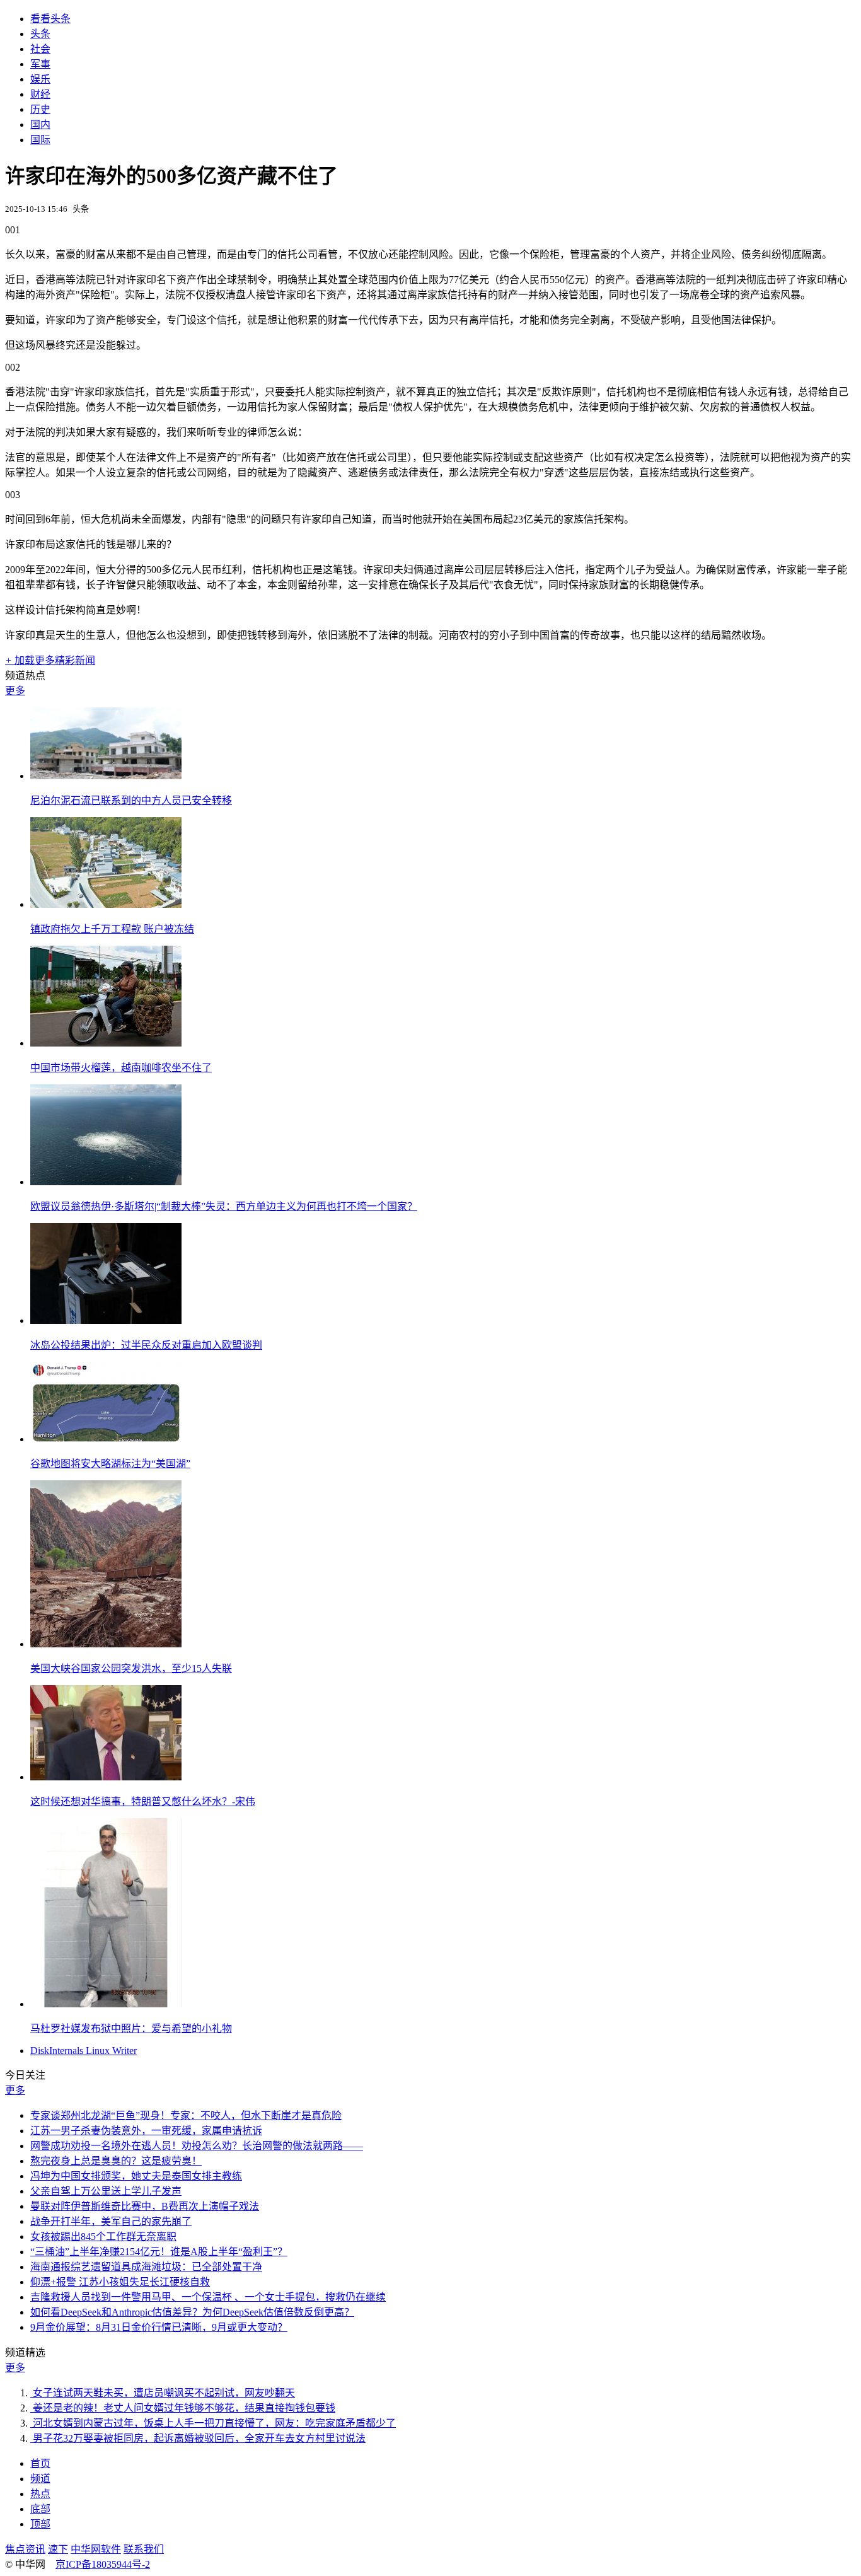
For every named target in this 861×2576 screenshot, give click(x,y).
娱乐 (40, 79)
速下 (58, 2549)
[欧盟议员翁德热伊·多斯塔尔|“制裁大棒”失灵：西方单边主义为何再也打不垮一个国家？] (106, 1182)
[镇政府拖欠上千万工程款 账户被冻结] (106, 904)
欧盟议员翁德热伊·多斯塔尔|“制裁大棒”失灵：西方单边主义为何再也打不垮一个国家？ (224, 1206)
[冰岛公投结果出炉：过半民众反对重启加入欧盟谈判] (106, 1320)
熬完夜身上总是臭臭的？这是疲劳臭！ (116, 2161)
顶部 (40, 2524)
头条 (40, 34)
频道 (40, 2479)
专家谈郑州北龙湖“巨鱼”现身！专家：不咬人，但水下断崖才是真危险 (186, 2115)
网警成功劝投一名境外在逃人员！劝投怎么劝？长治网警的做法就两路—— (197, 2146)
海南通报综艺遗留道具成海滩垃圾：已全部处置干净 (146, 2267)
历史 (40, 109)
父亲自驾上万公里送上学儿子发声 (106, 2191)
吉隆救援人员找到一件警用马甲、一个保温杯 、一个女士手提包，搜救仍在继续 (208, 2297)
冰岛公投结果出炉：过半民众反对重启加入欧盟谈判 (146, 1345)
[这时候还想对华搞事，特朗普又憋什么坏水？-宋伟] (106, 1777)
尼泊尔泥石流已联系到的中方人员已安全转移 (131, 800)
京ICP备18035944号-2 (103, 2564)
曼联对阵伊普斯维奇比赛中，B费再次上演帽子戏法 (145, 2206)
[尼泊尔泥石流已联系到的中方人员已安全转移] (106, 776)
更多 (15, 691)
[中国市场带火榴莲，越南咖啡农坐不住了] (106, 1043)
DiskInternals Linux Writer (84, 2051)
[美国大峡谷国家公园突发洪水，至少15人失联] (106, 1644)
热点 (40, 2494)
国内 (40, 125)
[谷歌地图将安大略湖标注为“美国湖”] (106, 1439)
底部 (40, 2509)
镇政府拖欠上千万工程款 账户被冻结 (112, 929)
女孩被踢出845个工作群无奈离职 (103, 2237)
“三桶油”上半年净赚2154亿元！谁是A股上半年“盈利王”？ (159, 2252)
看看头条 (50, 19)
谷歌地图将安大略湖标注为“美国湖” (110, 1464)
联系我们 (144, 2549)
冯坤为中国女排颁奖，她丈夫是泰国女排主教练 (136, 2176)
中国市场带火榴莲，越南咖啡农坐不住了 (121, 1068)
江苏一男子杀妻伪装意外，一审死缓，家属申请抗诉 (146, 2131)
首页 (40, 2463)
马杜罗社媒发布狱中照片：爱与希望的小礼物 (131, 2028)
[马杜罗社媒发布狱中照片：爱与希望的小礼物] (106, 2004)
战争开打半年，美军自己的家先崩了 (111, 2221)
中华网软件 (96, 2549)
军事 (40, 64)
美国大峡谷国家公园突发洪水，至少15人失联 (131, 1668)
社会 (40, 49)
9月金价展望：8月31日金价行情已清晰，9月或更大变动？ (159, 2327)
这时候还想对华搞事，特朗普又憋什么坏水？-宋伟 (143, 1801)
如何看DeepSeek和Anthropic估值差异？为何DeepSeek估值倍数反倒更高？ (192, 2312)
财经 (40, 94)
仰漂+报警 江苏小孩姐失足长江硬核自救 (120, 2282)
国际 (40, 140)
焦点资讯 (25, 2549)
